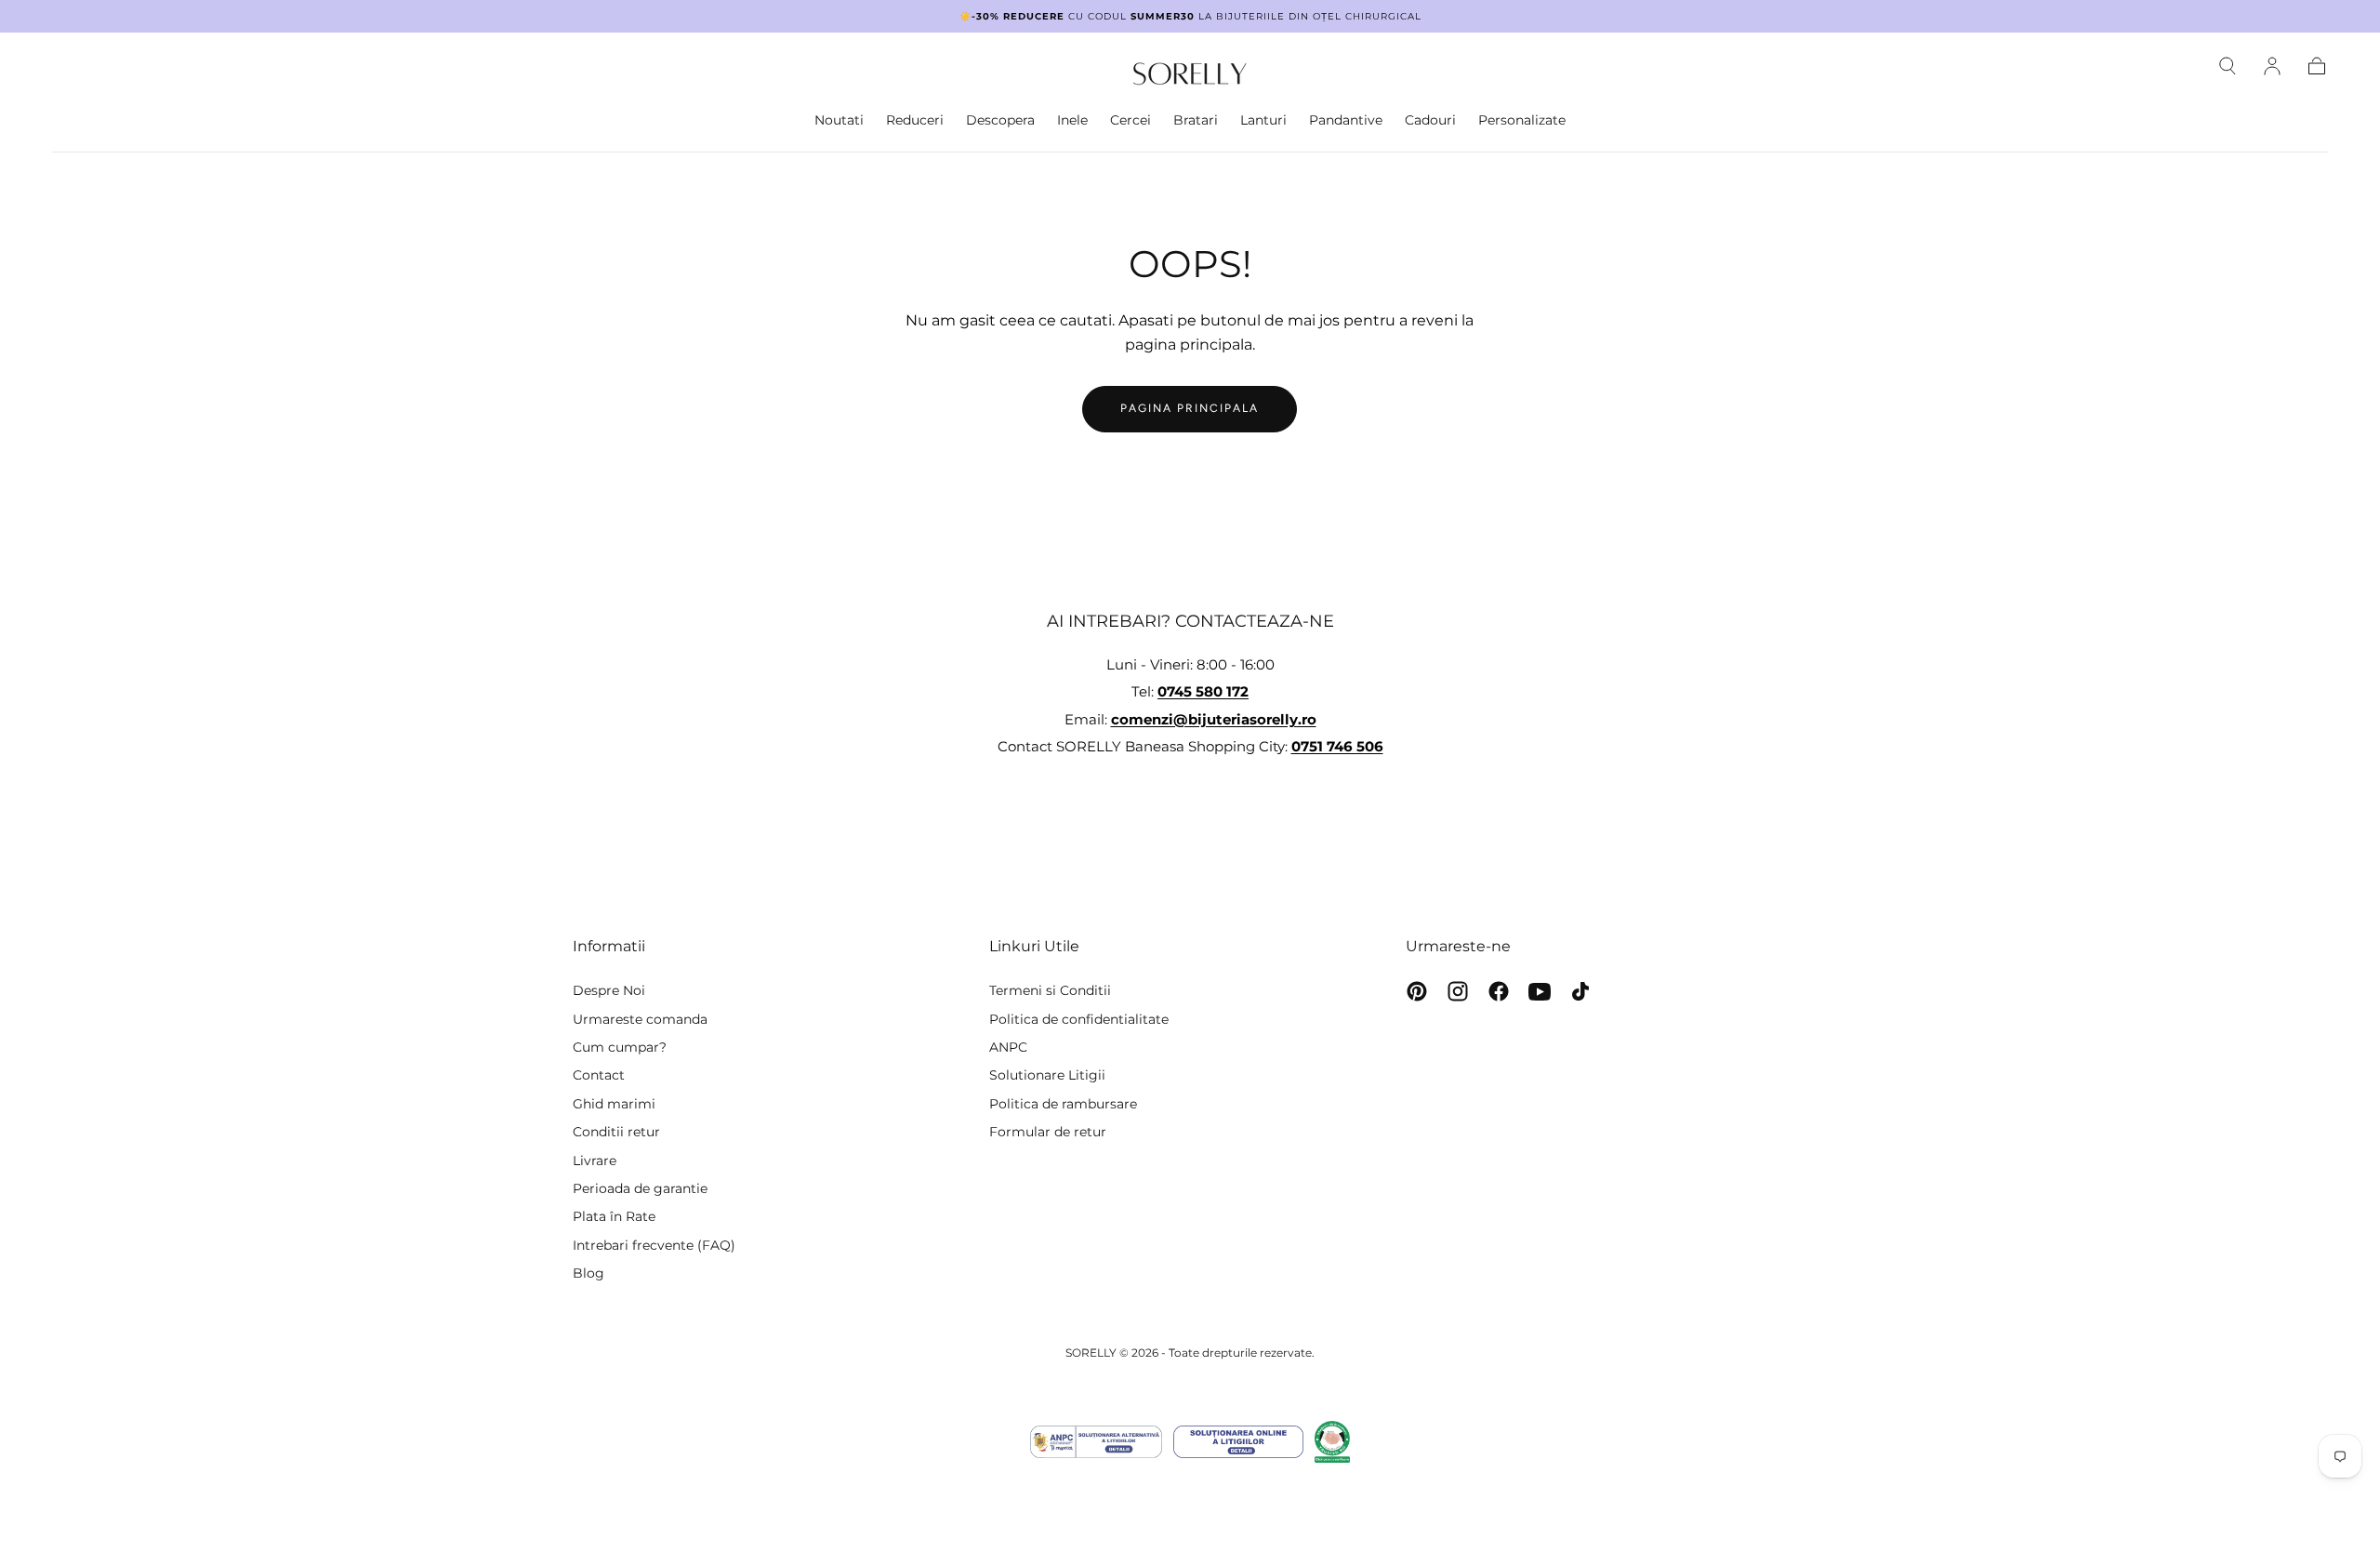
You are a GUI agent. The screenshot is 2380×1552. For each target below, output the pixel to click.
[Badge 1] (1096, 1442)
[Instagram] (1458, 991)
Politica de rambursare (1063, 1104)
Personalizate (1522, 120)
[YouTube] (1540, 991)
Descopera (1000, 120)
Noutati (839, 120)
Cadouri (1430, 120)
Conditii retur (616, 1132)
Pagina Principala (1190, 408)
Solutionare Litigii (1047, 1075)
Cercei (1130, 120)
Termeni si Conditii (1050, 990)
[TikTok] (1580, 991)
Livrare (595, 1161)
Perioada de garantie (640, 1188)
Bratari (1196, 120)
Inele (1072, 120)
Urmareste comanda (640, 1019)
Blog (588, 1273)
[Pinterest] (1417, 991)
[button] (2228, 66)
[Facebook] (1499, 991)
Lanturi (1263, 120)
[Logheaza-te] (2272, 66)
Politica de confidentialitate (1079, 1019)
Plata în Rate (614, 1216)
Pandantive (1346, 120)
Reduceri (915, 120)
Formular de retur (1048, 1132)
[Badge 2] (1238, 1442)
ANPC (1008, 1047)
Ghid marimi (614, 1104)
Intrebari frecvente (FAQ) (654, 1245)
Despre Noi (609, 990)
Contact (599, 1075)
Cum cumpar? (620, 1047)
